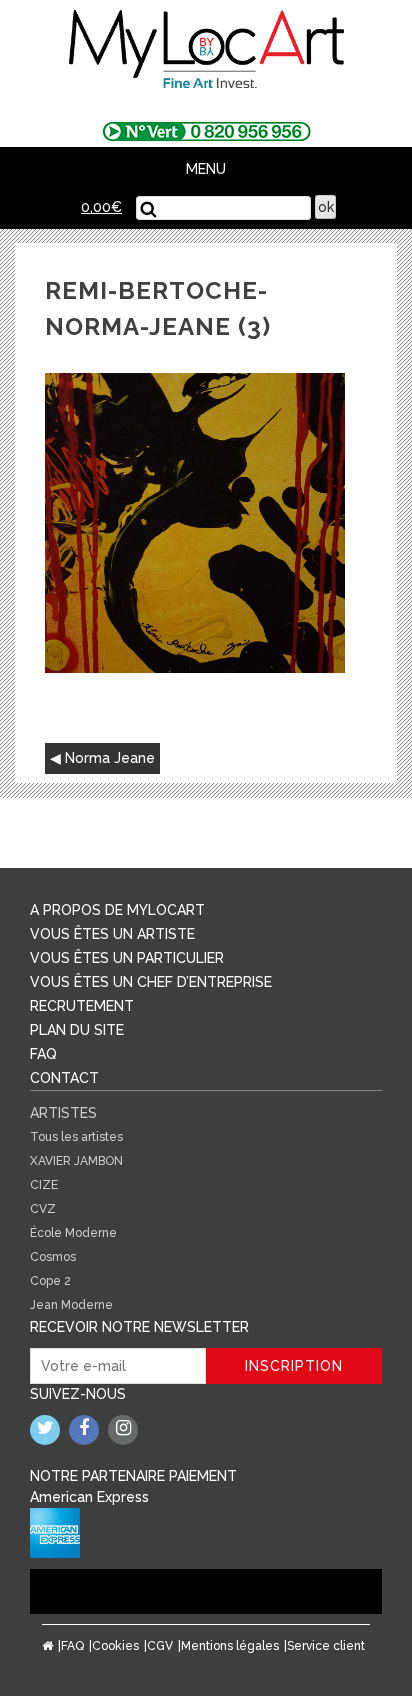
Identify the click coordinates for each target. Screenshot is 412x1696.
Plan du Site (77, 1030)
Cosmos (53, 1257)
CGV (160, 1646)
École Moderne (73, 1233)
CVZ (43, 1209)
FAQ (43, 1054)
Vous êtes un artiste (112, 934)
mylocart (206, 51)
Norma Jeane (110, 758)
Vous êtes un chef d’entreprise (151, 982)
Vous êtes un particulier (127, 958)
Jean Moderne (71, 1305)
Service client (326, 1646)
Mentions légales (230, 1646)
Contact (64, 1078)
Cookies (115, 1646)
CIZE (44, 1185)
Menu (206, 169)
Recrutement (82, 1006)
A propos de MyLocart (117, 910)
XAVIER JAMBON (76, 1161)
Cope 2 (50, 1281)
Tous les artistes (76, 1137)
